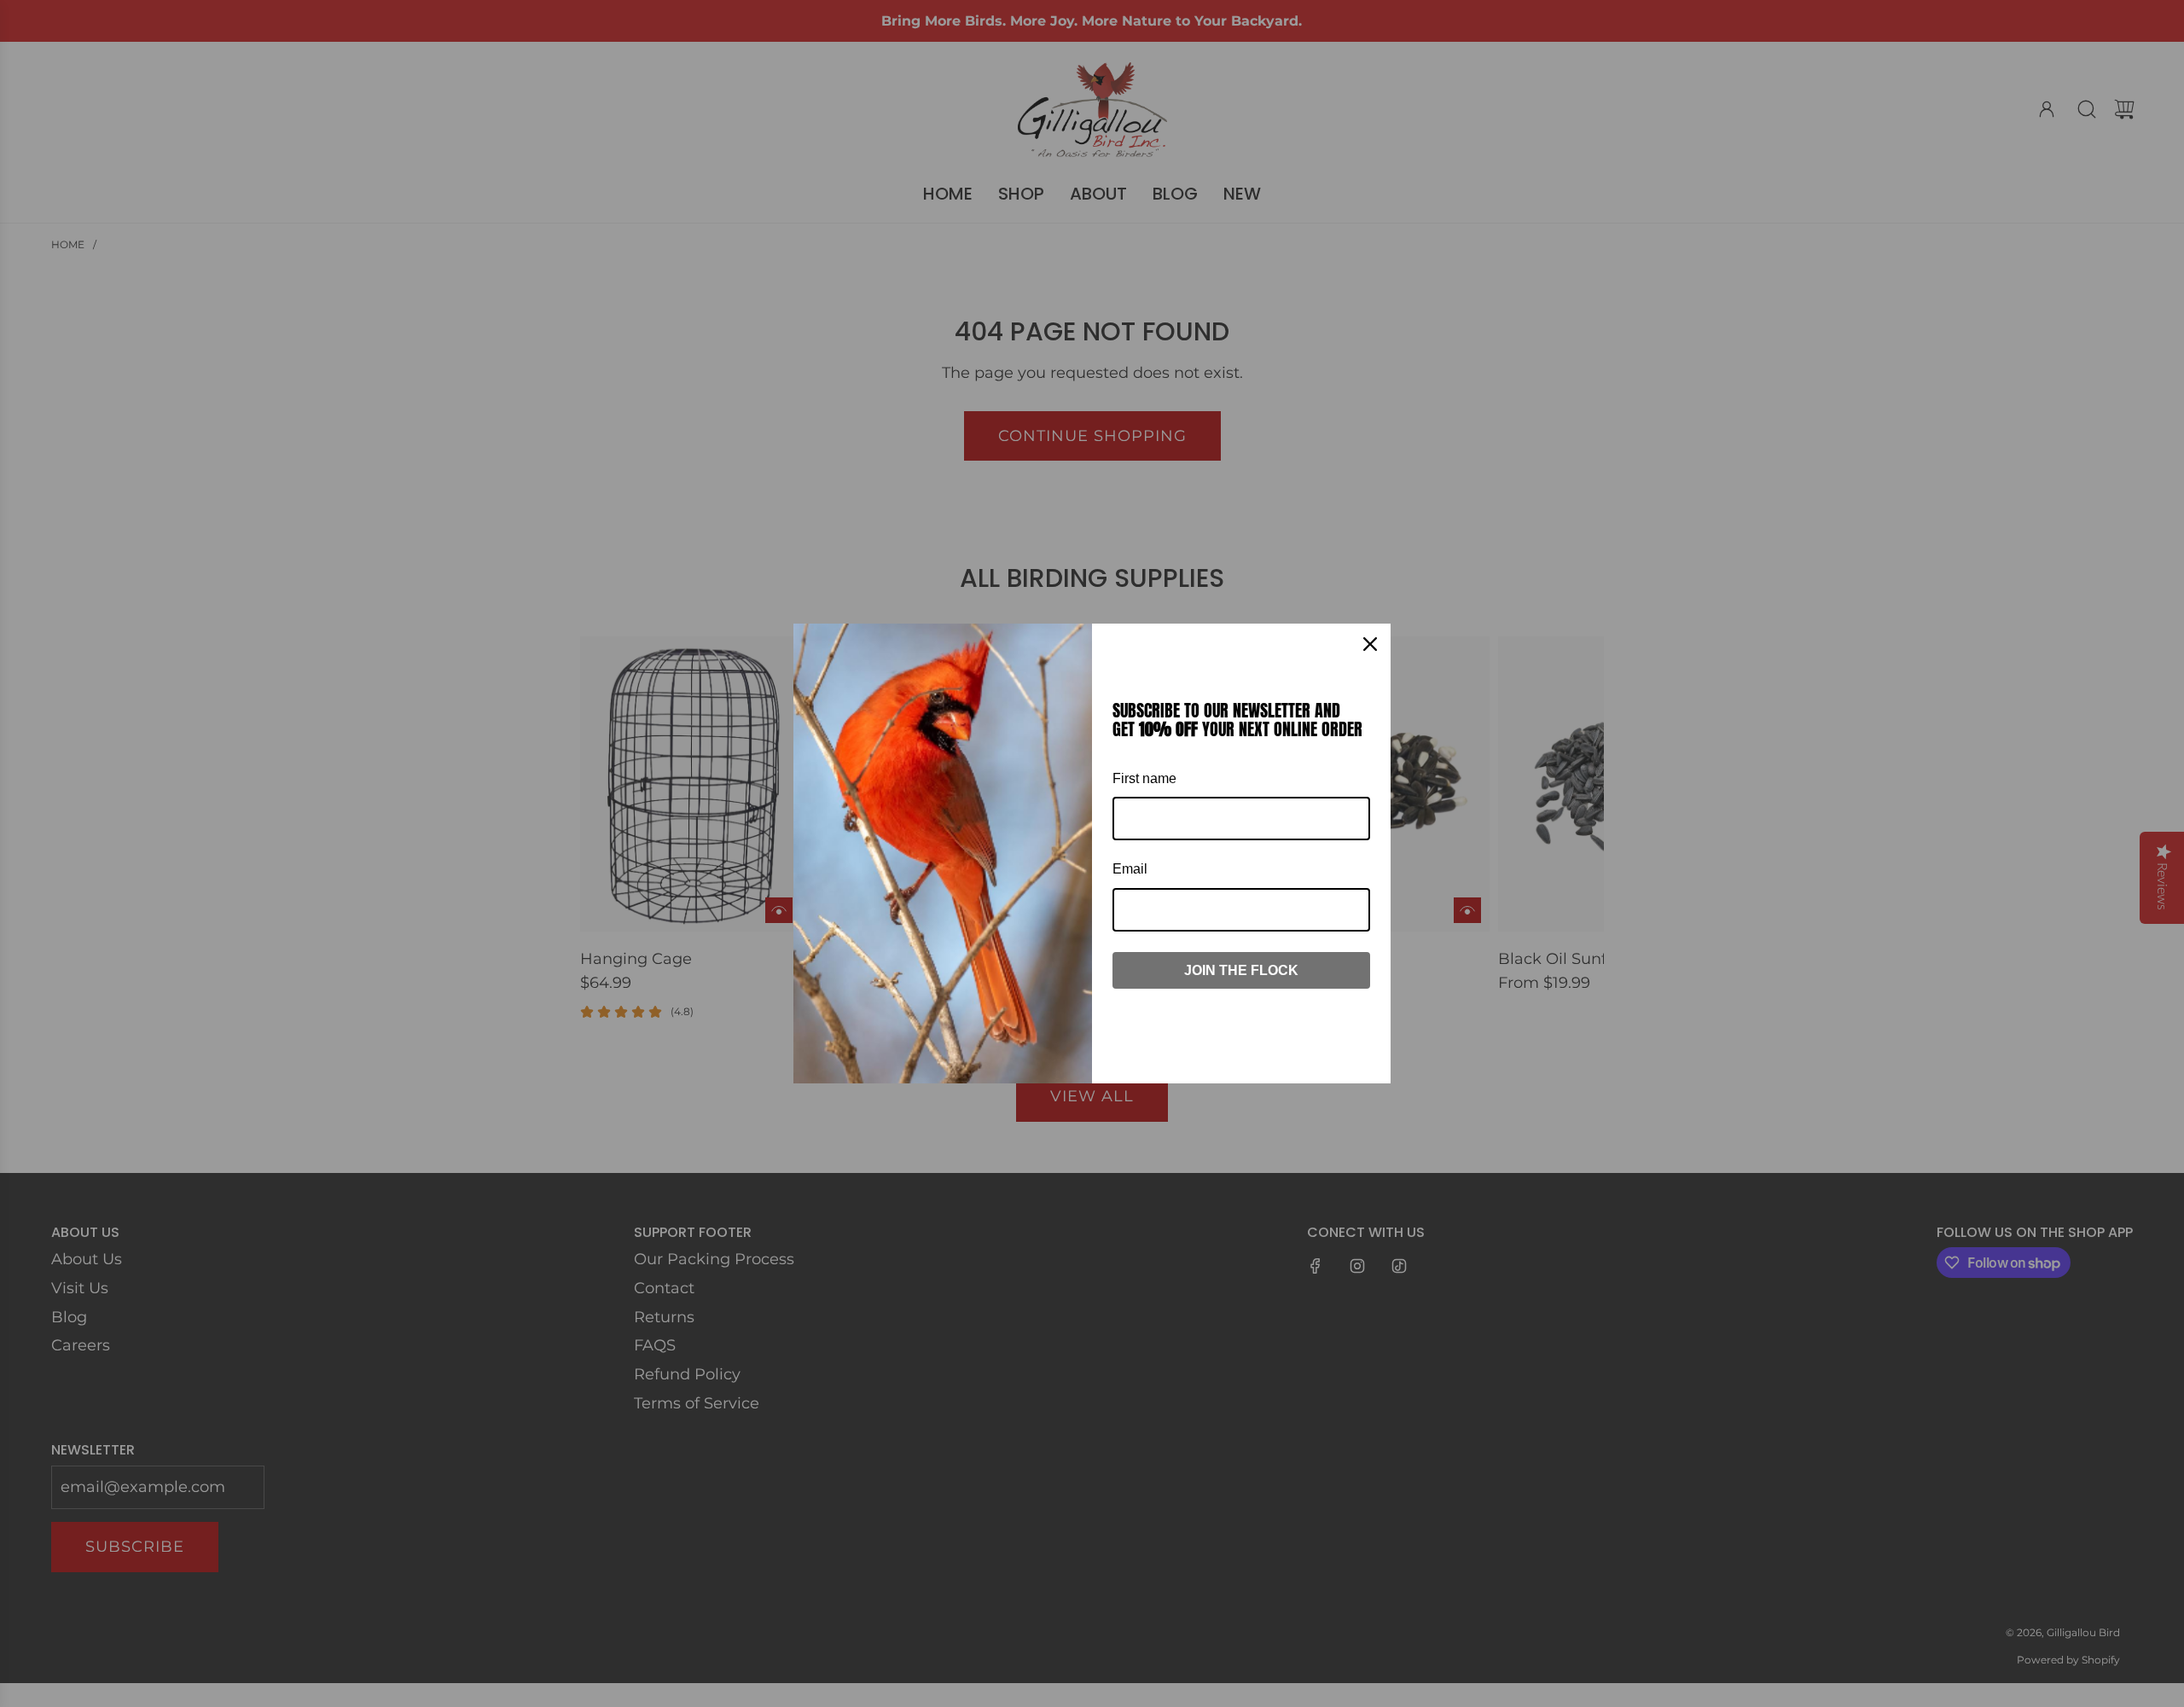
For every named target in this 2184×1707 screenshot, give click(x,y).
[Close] (1370, 644)
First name (1144, 778)
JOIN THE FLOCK (1241, 970)
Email (1130, 869)
